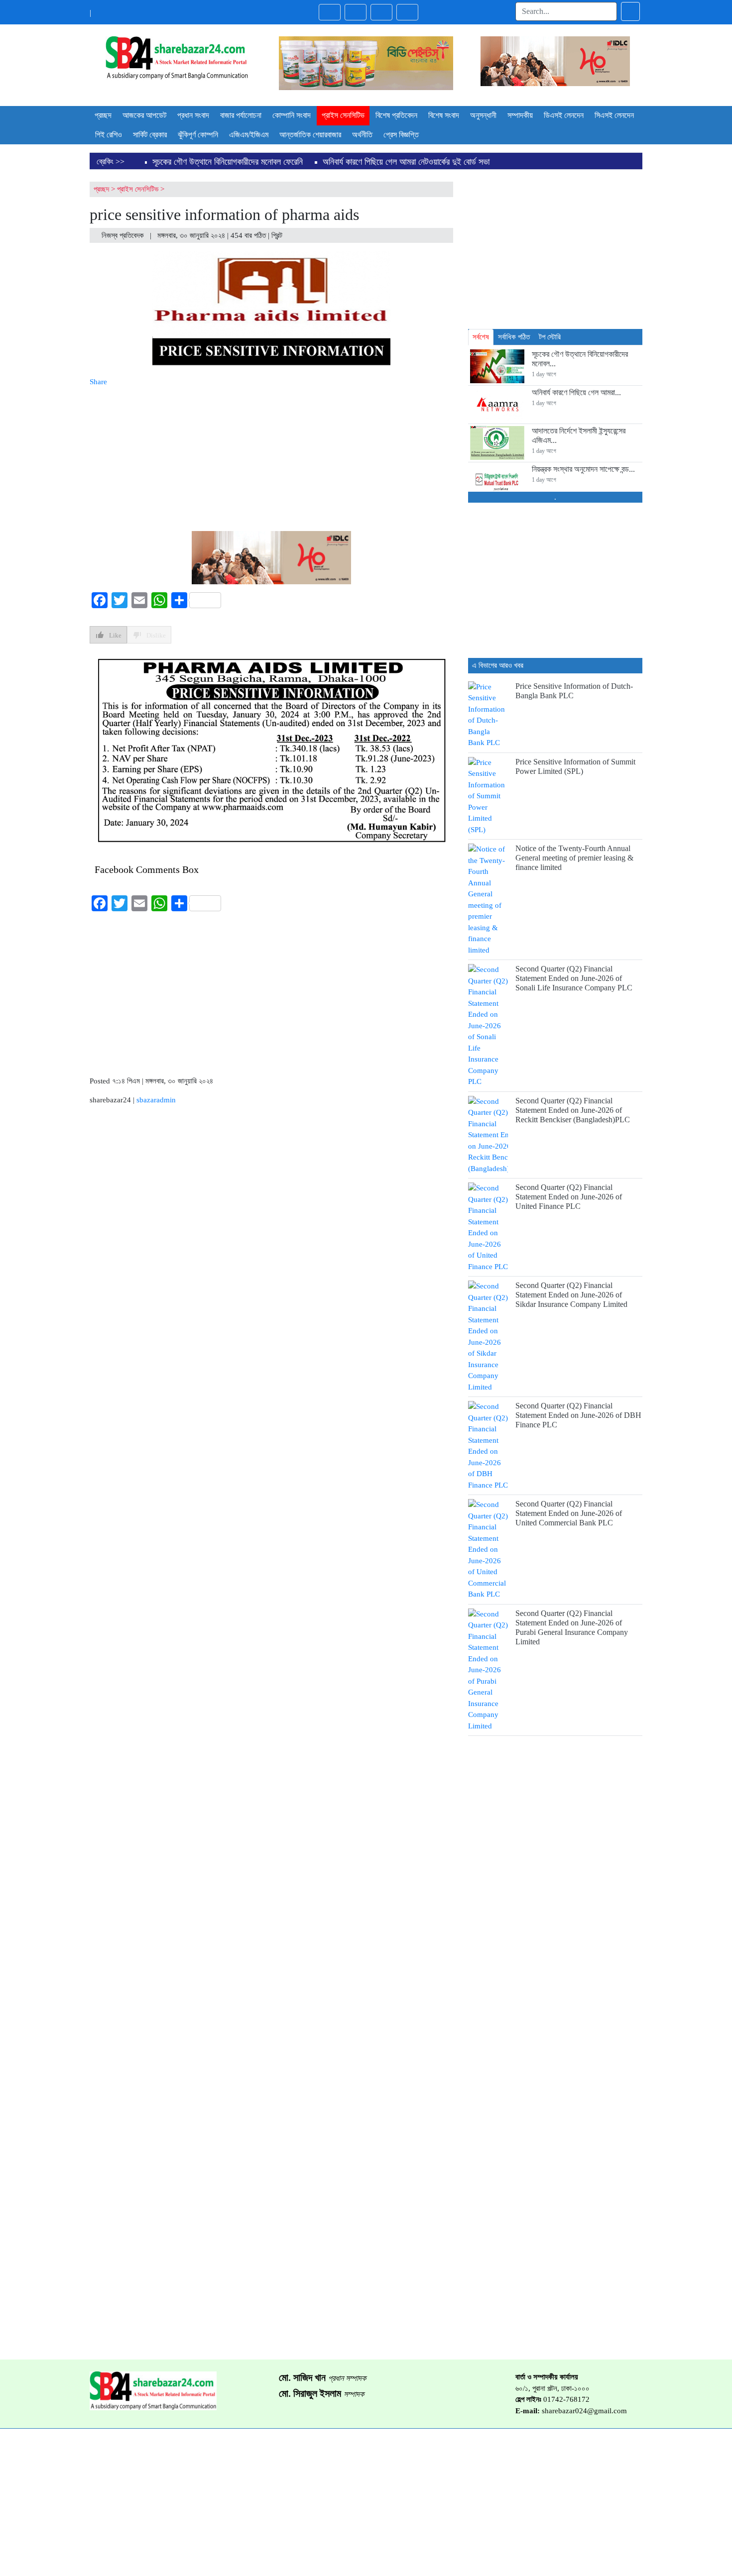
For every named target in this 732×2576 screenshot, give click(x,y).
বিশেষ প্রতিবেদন (396, 115)
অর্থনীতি (362, 135)
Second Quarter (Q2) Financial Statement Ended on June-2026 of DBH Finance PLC (578, 1415)
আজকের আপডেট (144, 115)
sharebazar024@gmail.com (584, 2411)
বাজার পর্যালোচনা (241, 115)
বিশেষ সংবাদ (444, 115)
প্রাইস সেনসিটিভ (343, 115)
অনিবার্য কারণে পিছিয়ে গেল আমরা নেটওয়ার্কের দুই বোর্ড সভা (406, 162)
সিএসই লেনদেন (614, 115)
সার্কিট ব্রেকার (150, 135)
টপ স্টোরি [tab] (550, 337)
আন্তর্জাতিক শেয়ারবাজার (310, 135)
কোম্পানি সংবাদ (292, 115)
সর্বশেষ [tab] (481, 337)
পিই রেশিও (109, 135)
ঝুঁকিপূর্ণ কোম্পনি (198, 135)
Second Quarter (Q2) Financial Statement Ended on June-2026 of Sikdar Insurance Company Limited (571, 1295)
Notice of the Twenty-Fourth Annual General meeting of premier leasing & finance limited (574, 858)
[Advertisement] (271, 457)
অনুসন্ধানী (483, 115)
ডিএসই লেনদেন (564, 115)
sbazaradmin (156, 1100)
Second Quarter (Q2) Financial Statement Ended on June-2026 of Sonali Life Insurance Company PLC (574, 978)
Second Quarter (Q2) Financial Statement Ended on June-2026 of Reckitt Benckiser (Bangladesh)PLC (573, 1110)
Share (98, 382)
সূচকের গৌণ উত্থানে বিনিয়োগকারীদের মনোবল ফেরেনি (228, 162)
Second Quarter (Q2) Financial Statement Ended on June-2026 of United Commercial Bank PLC (569, 1513)
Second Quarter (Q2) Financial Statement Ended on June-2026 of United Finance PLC (569, 1197)
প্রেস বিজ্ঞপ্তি (401, 135)
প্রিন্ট (278, 235)
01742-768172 (566, 2399)
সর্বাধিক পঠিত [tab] (514, 337)
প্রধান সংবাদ (193, 115)
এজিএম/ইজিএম (249, 135)
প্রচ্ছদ (103, 115)
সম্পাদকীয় (520, 115)
